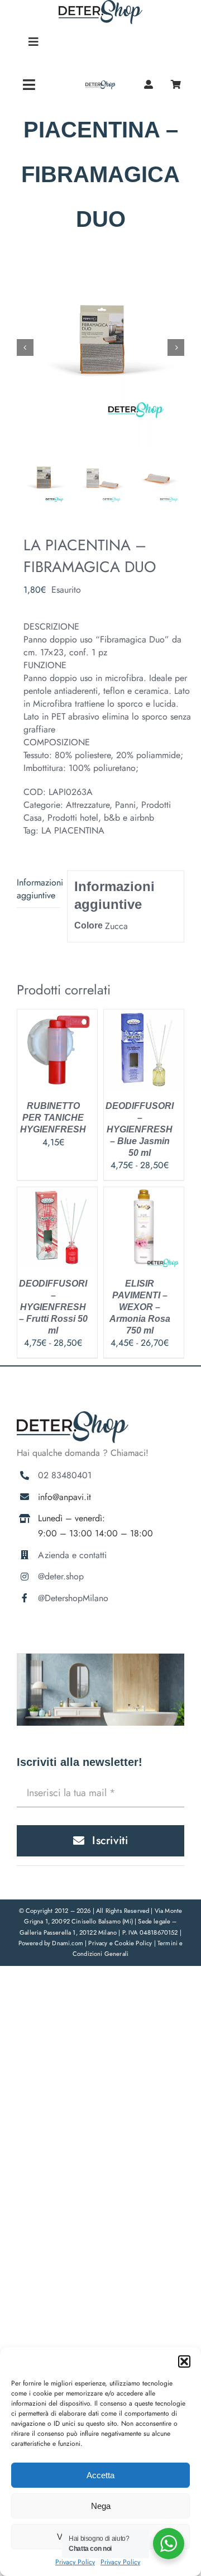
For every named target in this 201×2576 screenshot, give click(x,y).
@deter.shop (61, 1576)
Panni (125, 805)
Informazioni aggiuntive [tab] (39, 889)
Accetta (100, 2475)
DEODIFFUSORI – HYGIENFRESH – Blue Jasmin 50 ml (140, 1129)
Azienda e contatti (72, 1555)
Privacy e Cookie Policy (121, 1943)
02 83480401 (65, 1475)
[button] (184, 2361)
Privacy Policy (75, 2562)
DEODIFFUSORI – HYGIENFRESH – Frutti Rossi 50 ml (53, 1307)
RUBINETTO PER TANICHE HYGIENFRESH (53, 1118)
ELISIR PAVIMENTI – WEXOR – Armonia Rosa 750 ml (140, 1307)
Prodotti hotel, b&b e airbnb (101, 818)
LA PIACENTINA (73, 830)
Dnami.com (68, 1943)
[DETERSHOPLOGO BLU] (100, 85)
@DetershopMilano (73, 1598)
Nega (101, 2506)
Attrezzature (88, 805)
